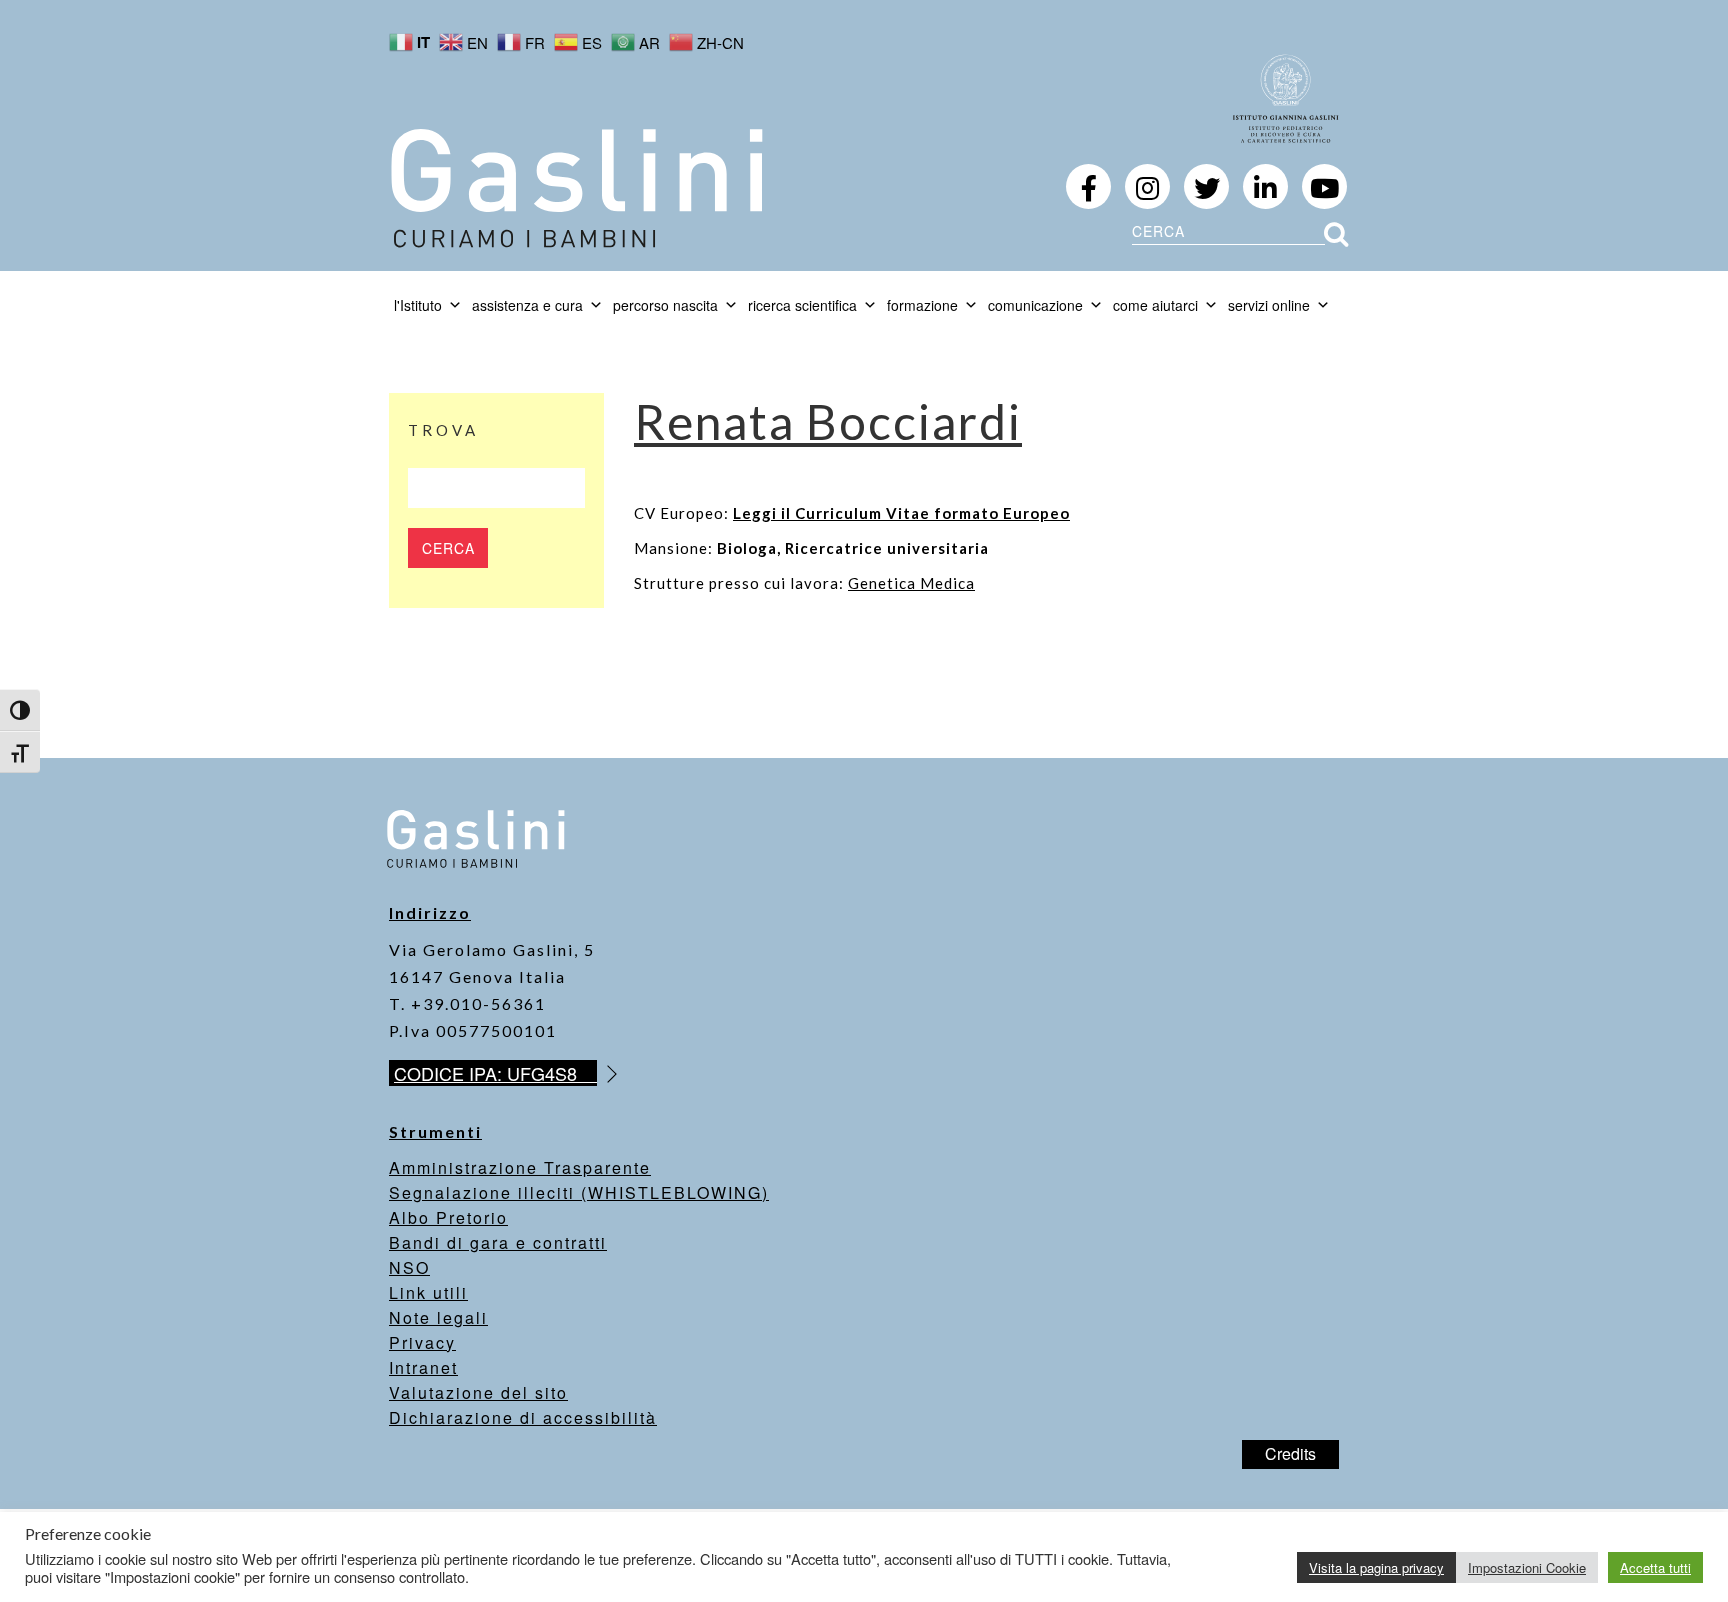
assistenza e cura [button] (527, 305)
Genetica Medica (911, 583)
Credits (1290, 1453)
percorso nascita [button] (665, 305)
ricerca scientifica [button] (802, 305)
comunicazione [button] (1035, 305)
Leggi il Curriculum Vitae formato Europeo (901, 513)
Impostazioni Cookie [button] (1527, 1567)
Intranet (423, 1367)
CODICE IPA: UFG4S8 (495, 1073)
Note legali (438, 1317)
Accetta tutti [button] (1655, 1567)
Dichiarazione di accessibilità (523, 1417)
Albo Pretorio (448, 1217)
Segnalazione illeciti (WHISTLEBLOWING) (579, 1192)
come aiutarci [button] (1155, 305)
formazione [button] (922, 305)
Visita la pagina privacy (1376, 1567)
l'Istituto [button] (418, 305)
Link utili (428, 1292)
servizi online (1269, 305)
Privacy (422, 1342)
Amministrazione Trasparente (520, 1167)
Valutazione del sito (478, 1392)
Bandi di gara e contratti (498, 1242)
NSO (409, 1267)
